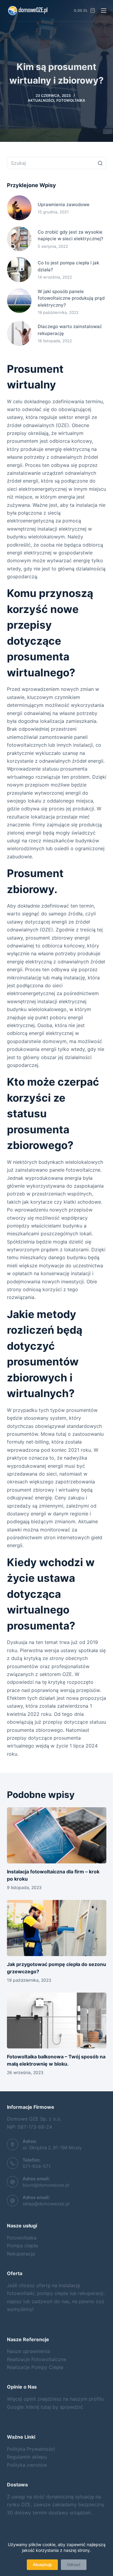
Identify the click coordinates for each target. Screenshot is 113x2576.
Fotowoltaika (71, 100)
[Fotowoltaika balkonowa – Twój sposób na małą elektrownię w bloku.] (57, 2021)
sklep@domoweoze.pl (46, 2204)
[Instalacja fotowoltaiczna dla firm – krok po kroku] (57, 1835)
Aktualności (41, 100)
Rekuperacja (21, 2254)
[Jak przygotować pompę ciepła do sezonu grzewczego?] (57, 1928)
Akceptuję (42, 2565)
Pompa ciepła (22, 2246)
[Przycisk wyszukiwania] (100, 163)
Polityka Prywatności (31, 2449)
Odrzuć (74, 2565)
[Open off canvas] (104, 11)
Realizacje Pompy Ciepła (35, 2367)
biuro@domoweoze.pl (46, 2185)
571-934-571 (37, 2166)
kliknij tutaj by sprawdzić (55, 2407)
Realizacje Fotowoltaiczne (37, 2359)
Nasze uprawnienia (28, 2351)
